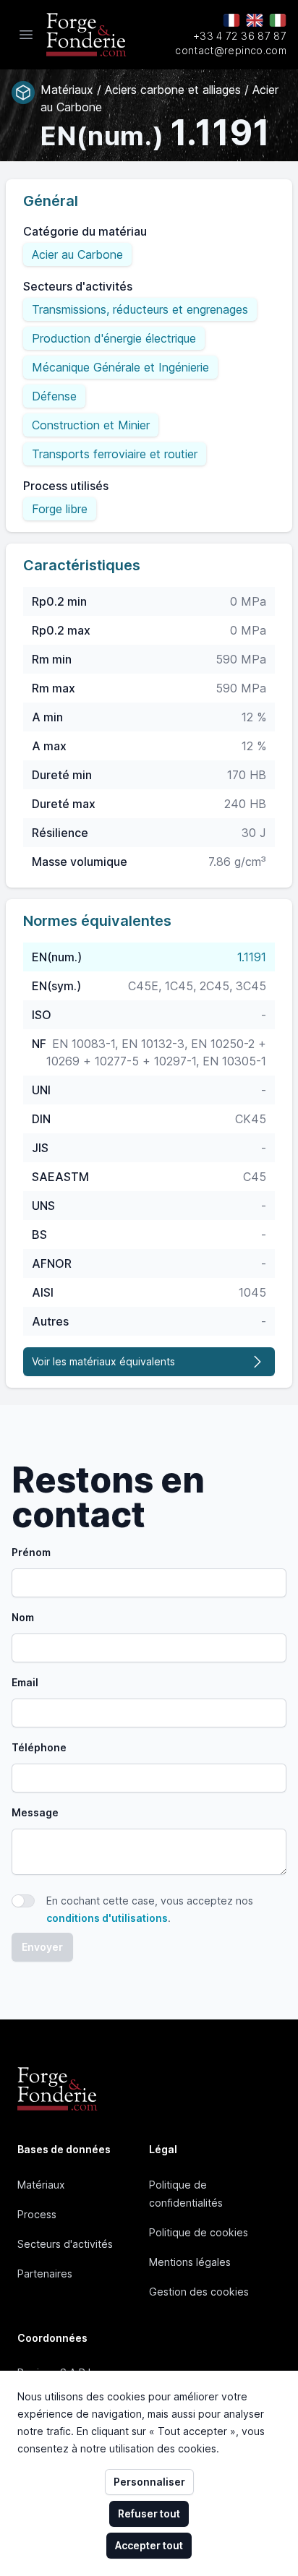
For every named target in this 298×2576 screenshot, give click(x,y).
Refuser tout (149, 2513)
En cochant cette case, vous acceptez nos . (150, 1909)
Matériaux (41, 2185)
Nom (23, 1617)
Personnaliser (149, 2482)
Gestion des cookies (199, 2292)
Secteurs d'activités (65, 2244)
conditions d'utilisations (107, 1918)
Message (35, 1812)
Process (37, 2214)
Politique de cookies (199, 2232)
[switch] (23, 1901)
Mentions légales (190, 2262)
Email (25, 1682)
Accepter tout (149, 2545)
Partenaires (45, 2274)
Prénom (31, 1552)
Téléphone (39, 1747)
